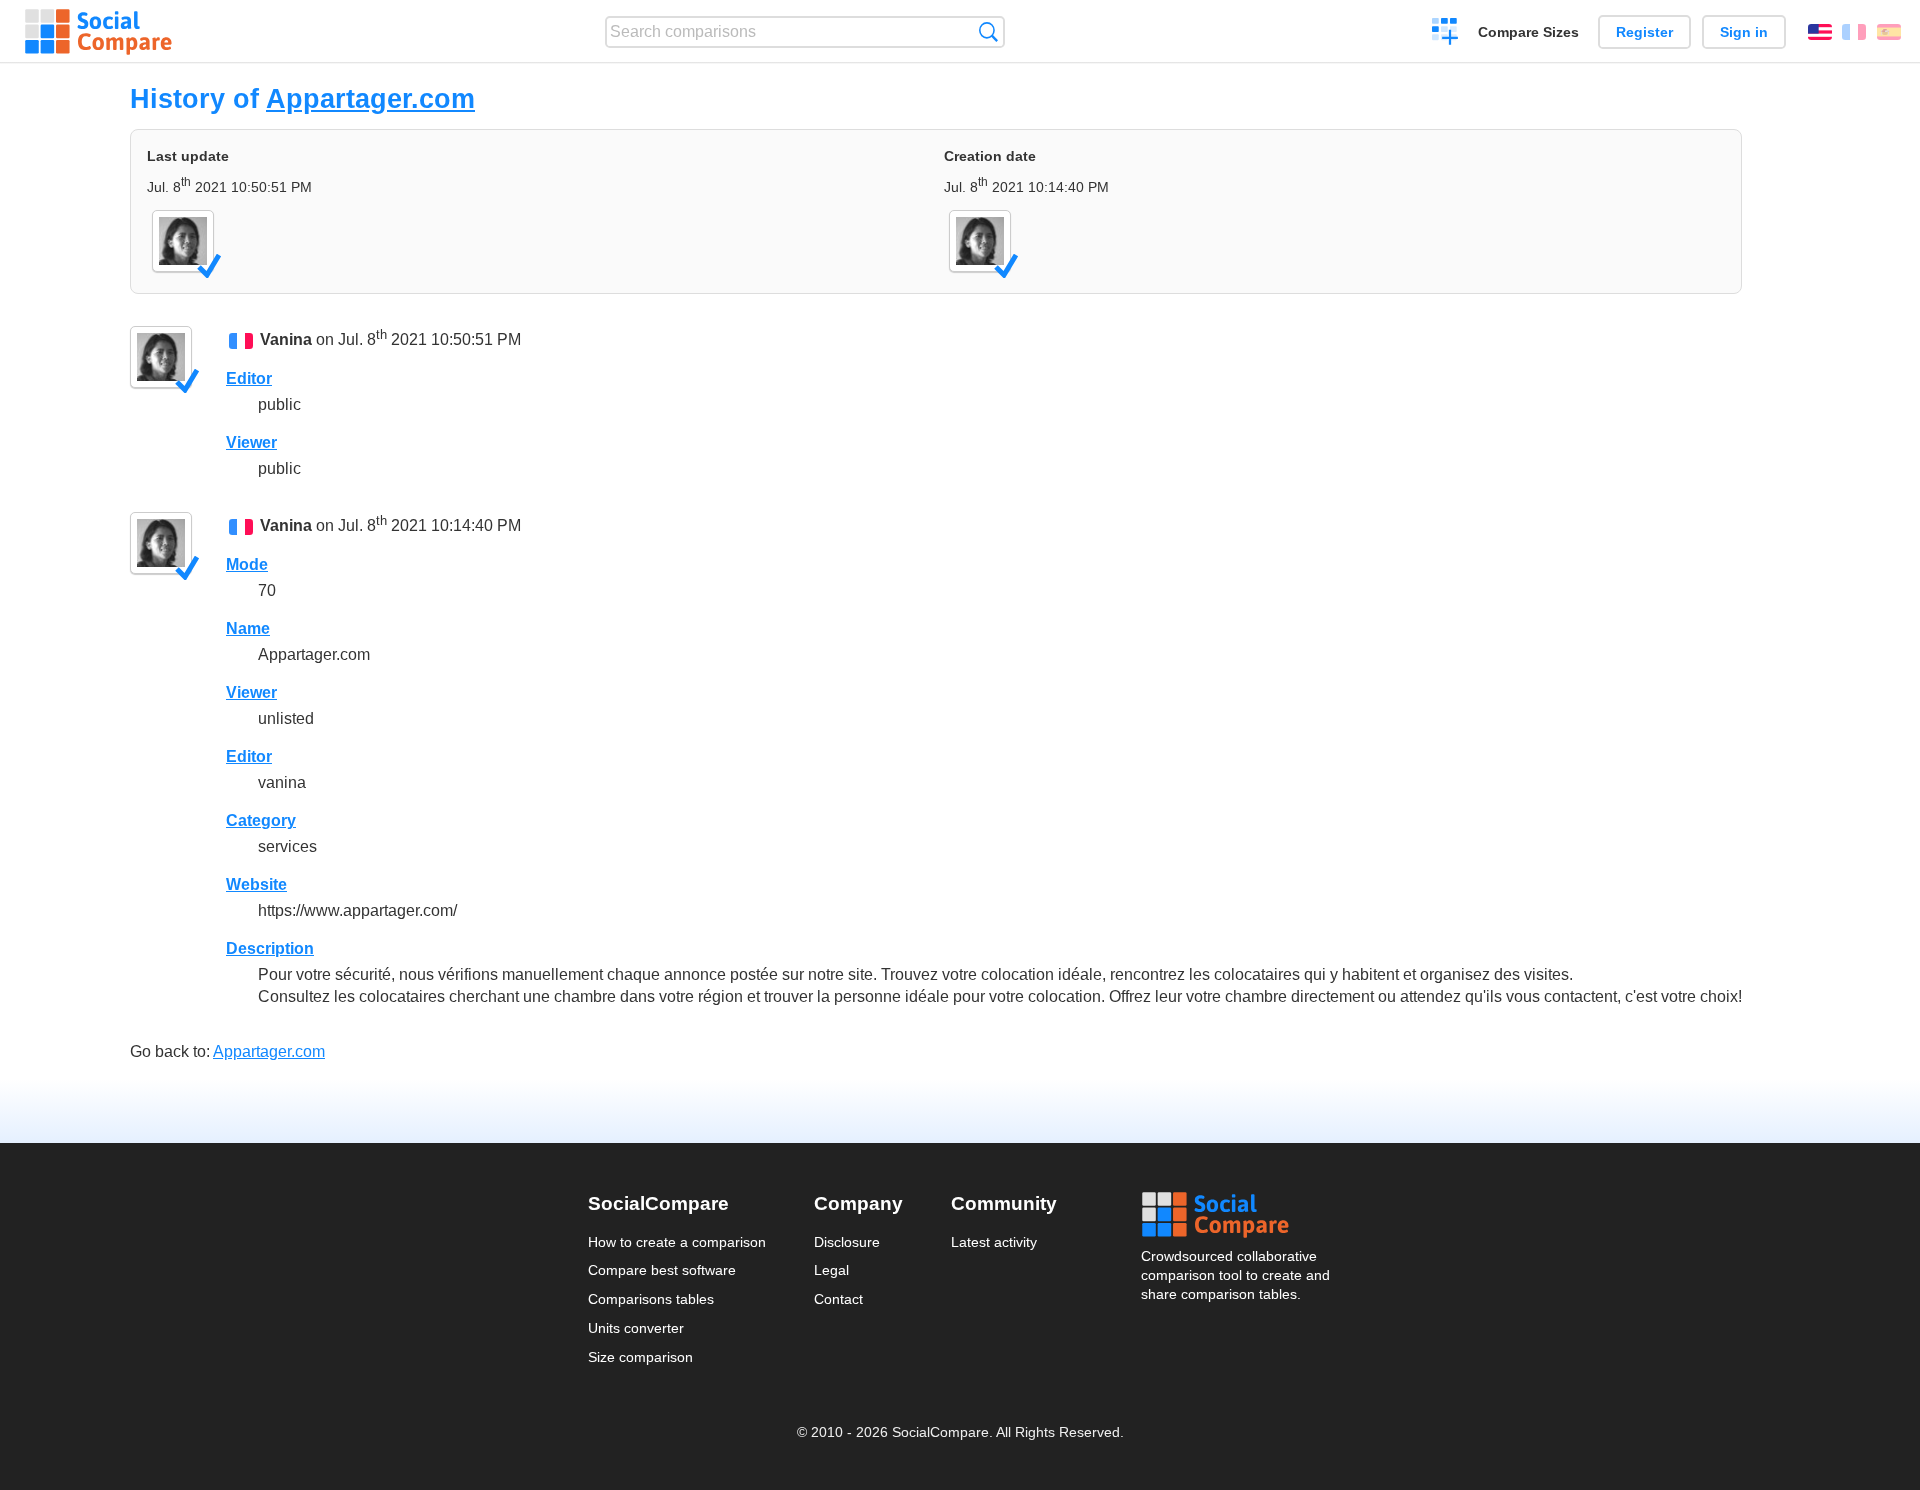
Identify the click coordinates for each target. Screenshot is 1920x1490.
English (1820, 32)
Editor (249, 378)
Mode (247, 564)
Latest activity (994, 1242)
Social (1237, 1215)
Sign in (1744, 32)
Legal (831, 1270)
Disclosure (847, 1242)
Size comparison (640, 1357)
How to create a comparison (677, 1242)
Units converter (636, 1328)
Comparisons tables (651, 1299)
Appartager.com (370, 98)
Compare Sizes (1528, 32)
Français (1854, 32)
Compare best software (662, 1270)
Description (270, 948)
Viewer (251, 442)
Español (1889, 32)
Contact (838, 1299)
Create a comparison (1445, 34)
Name (248, 628)
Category (261, 820)
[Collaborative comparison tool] (98, 32)
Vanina (286, 339)
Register (1644, 32)
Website (256, 884)
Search (988, 31)
